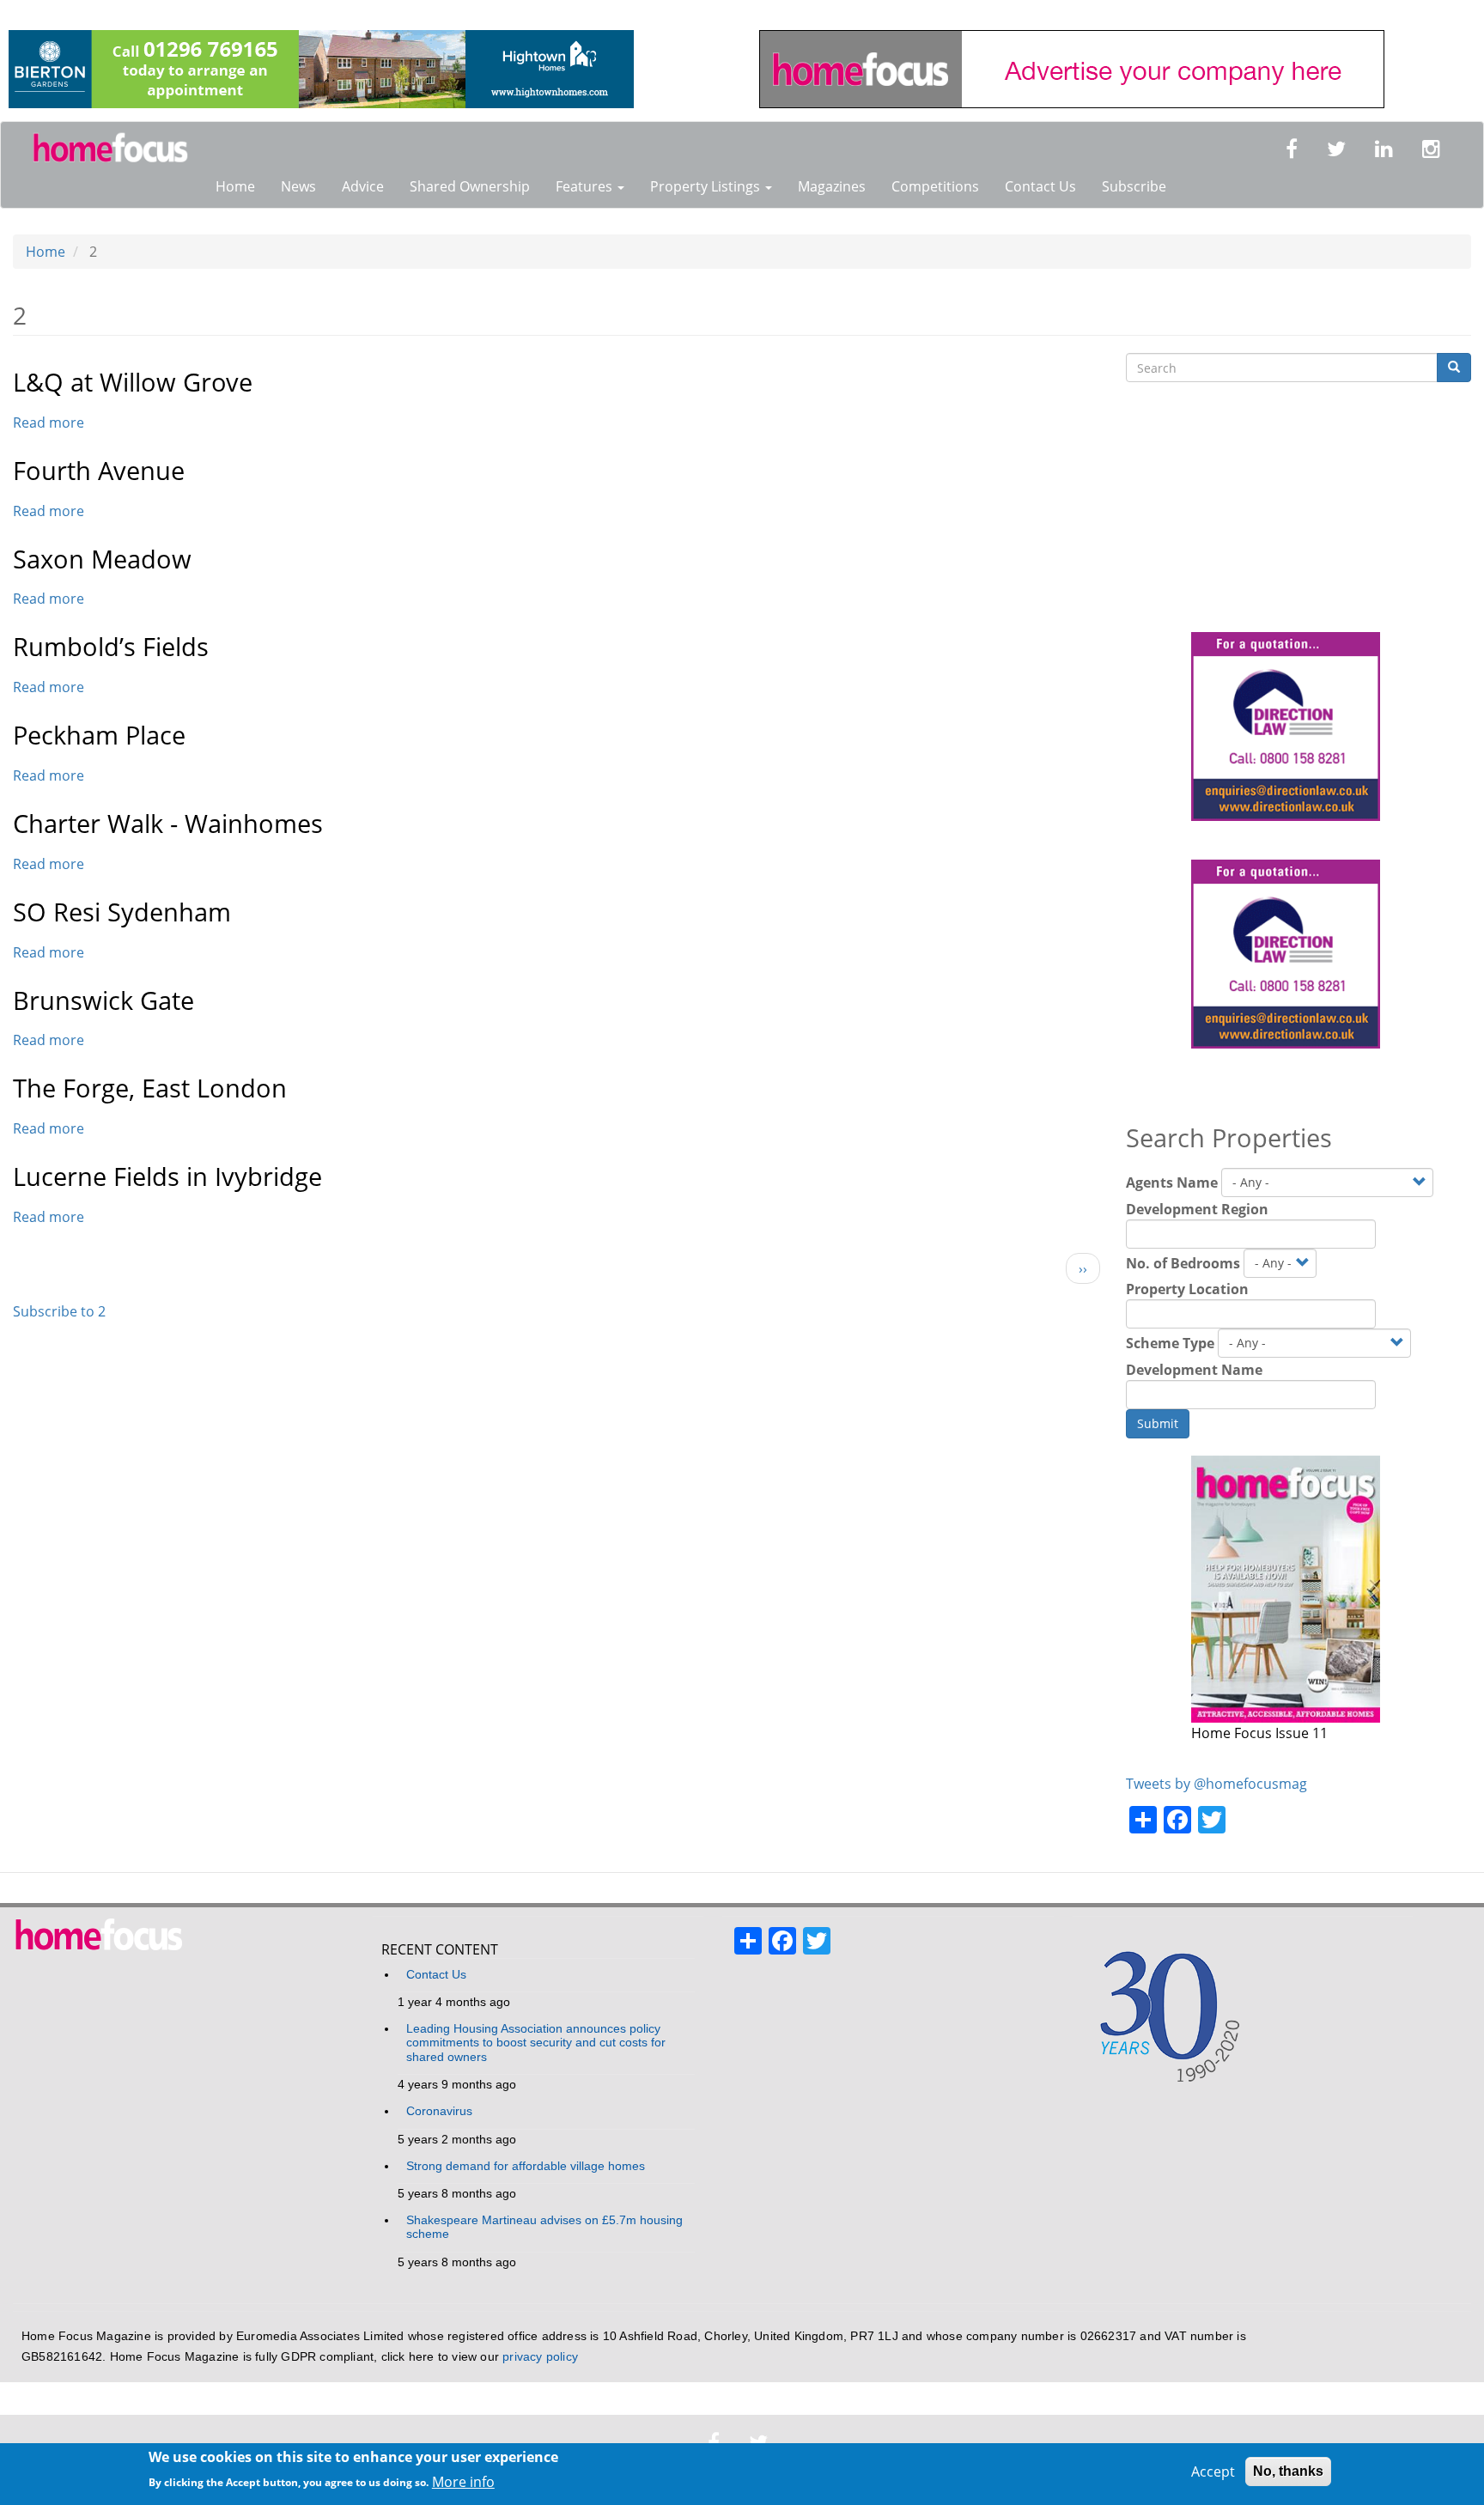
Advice (363, 186)
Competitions (935, 186)
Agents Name (1172, 1183)
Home (235, 186)
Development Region (1197, 1209)
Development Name (1194, 1370)
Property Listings (707, 186)
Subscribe (1134, 186)
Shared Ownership (470, 186)
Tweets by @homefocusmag (1216, 1784)
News (298, 186)
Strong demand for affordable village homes (526, 2166)
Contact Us (1040, 186)
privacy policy (540, 2357)
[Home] (117, 149)
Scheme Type (1170, 1343)
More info (463, 2481)
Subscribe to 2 (59, 1311)
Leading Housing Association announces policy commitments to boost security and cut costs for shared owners (536, 2043)
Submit (1158, 1423)
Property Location (1187, 1289)
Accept (1213, 2472)
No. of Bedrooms (1183, 1263)
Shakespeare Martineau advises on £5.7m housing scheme (544, 2227)
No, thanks (1288, 2471)
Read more (49, 423)
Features (586, 186)
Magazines (832, 186)
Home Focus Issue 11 (1259, 1733)
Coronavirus (439, 2111)
